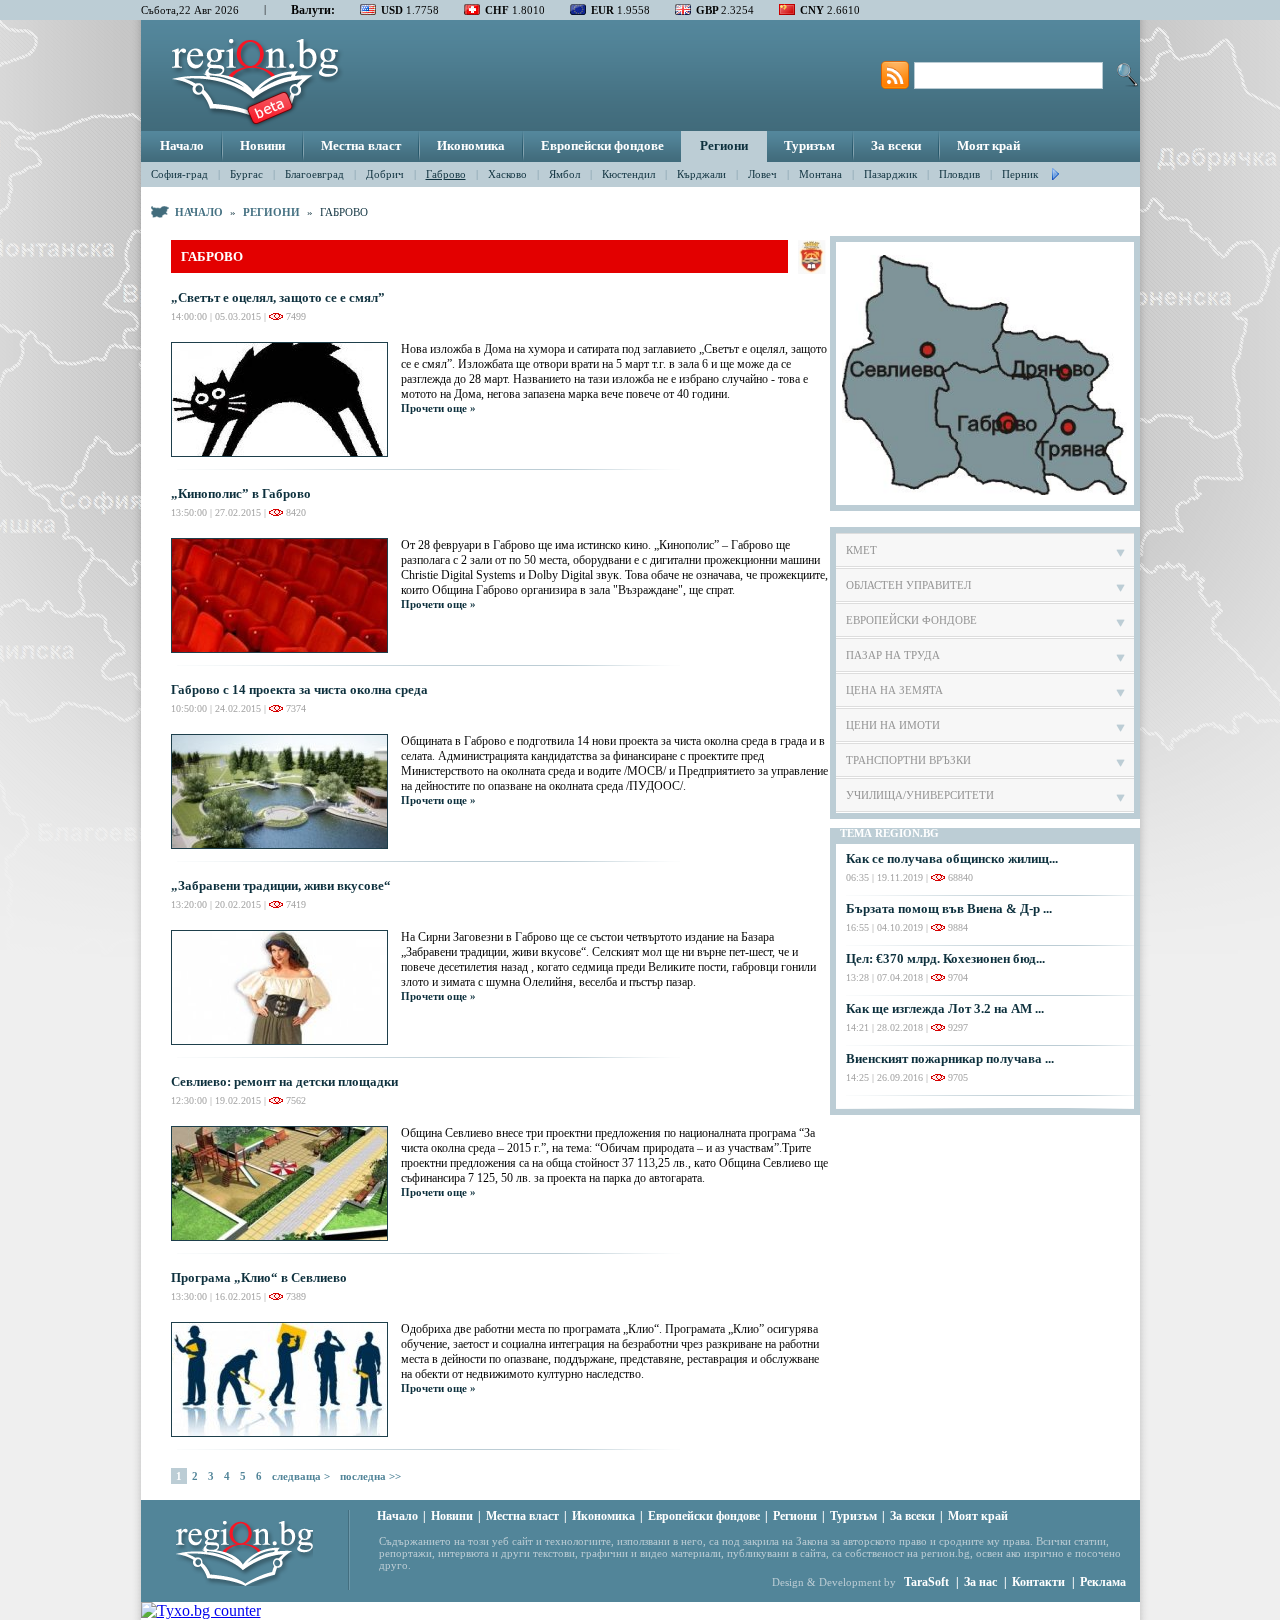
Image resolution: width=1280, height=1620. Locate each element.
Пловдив (959, 174)
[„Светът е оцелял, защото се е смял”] (286, 399)
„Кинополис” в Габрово (241, 493)
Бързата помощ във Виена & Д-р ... (949, 908)
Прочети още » (438, 408)
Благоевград (314, 174)
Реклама (1103, 1582)
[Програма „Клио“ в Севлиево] (286, 1379)
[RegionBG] (262, 1548)
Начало (182, 145)
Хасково (507, 174)
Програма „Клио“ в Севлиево (259, 1277)
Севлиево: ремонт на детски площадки (284, 1081)
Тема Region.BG (889, 833)
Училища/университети (920, 795)
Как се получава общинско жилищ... (952, 858)
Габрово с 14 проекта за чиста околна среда (299, 689)
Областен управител (908, 585)
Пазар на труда (893, 655)
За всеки (896, 145)
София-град (179, 174)
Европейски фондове (602, 145)
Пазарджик (890, 174)
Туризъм (809, 145)
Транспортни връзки (908, 760)
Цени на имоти (893, 725)
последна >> (370, 1476)
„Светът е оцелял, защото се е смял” (278, 297)
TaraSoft (926, 1582)
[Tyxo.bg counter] (201, 1610)
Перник (1020, 174)
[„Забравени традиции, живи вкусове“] (286, 987)
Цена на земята (894, 690)
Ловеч (762, 174)
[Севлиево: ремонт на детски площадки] (286, 1183)
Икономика (471, 145)
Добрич (385, 174)
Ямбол (564, 174)
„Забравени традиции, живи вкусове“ (281, 885)
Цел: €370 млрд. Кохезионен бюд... (945, 958)
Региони (724, 145)
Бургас (246, 174)
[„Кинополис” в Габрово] (286, 595)
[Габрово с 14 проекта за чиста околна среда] (286, 791)
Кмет (861, 550)
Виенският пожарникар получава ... (950, 1058)
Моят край (988, 145)
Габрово (446, 174)
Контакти (1038, 1582)
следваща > (301, 1476)
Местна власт (361, 145)
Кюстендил (628, 174)
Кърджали (701, 174)
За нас (980, 1582)
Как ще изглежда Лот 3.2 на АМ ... (945, 1008)
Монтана (820, 174)
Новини (262, 145)
